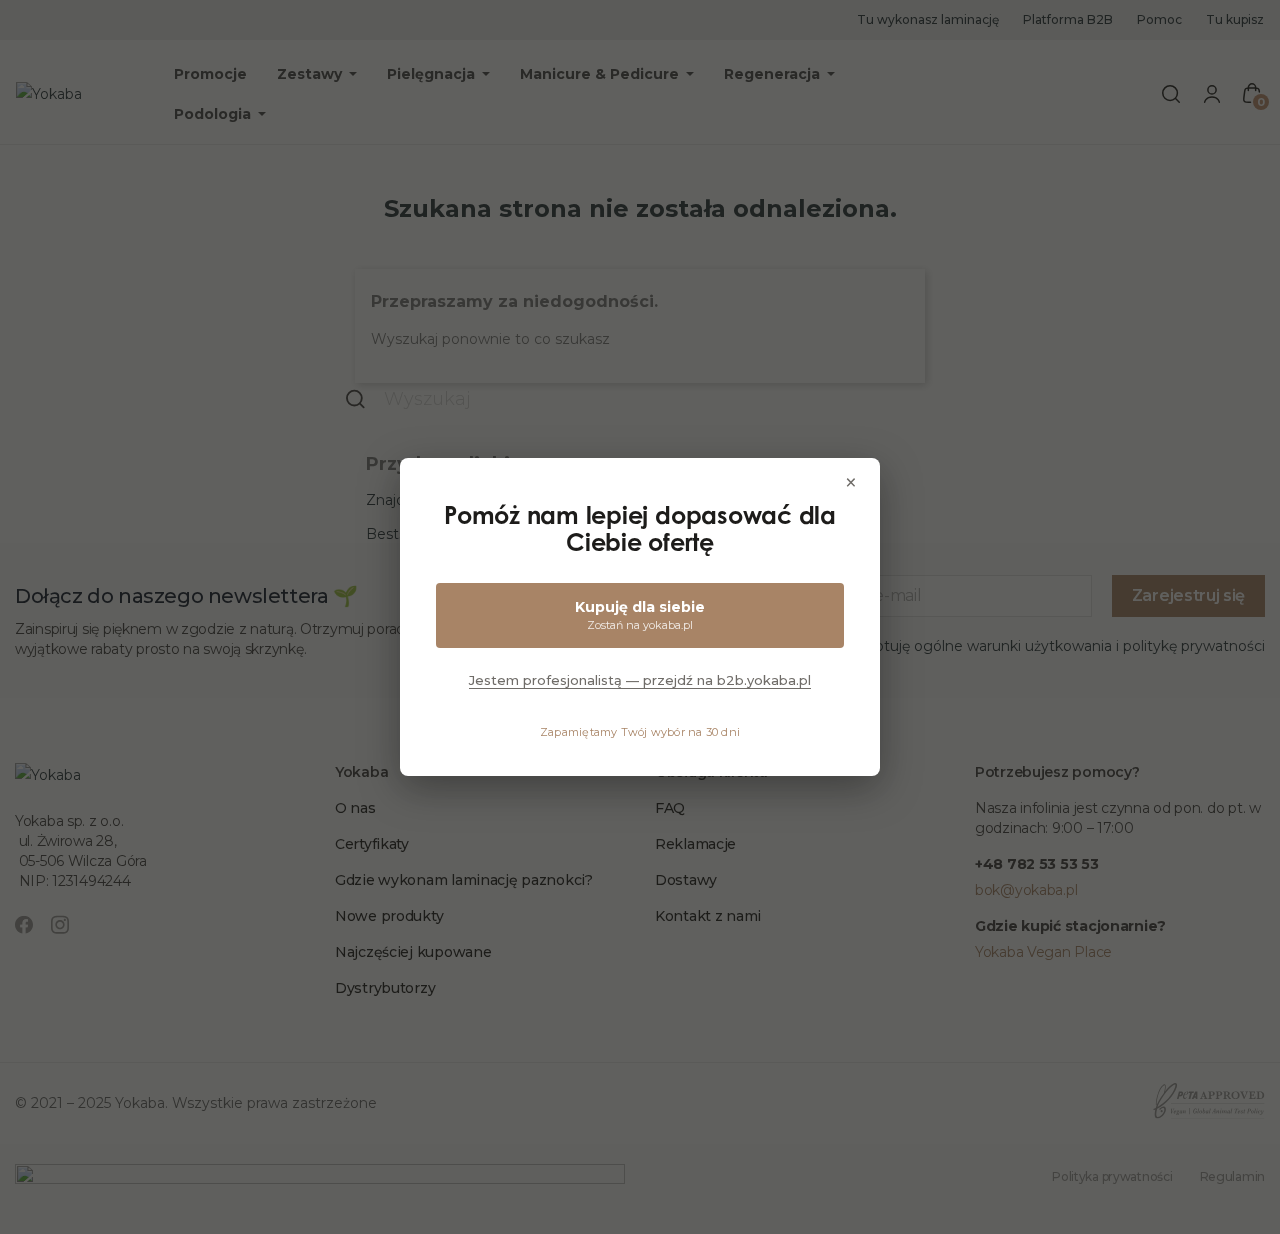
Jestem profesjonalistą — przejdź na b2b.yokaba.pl (640, 680)
